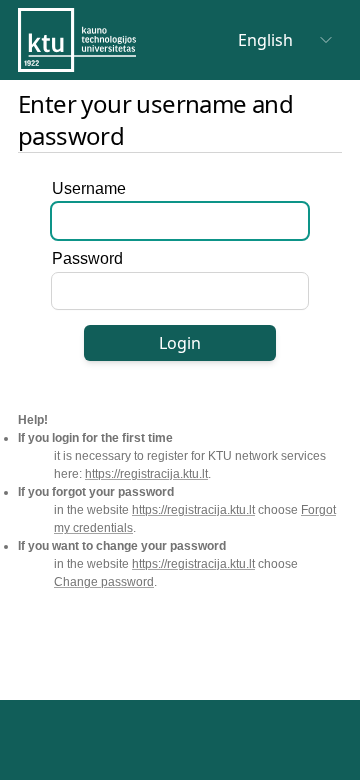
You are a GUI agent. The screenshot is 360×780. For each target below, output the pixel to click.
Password (87, 258)
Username (89, 188)
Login (180, 343)
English (265, 40)
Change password (104, 582)
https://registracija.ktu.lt (146, 474)
